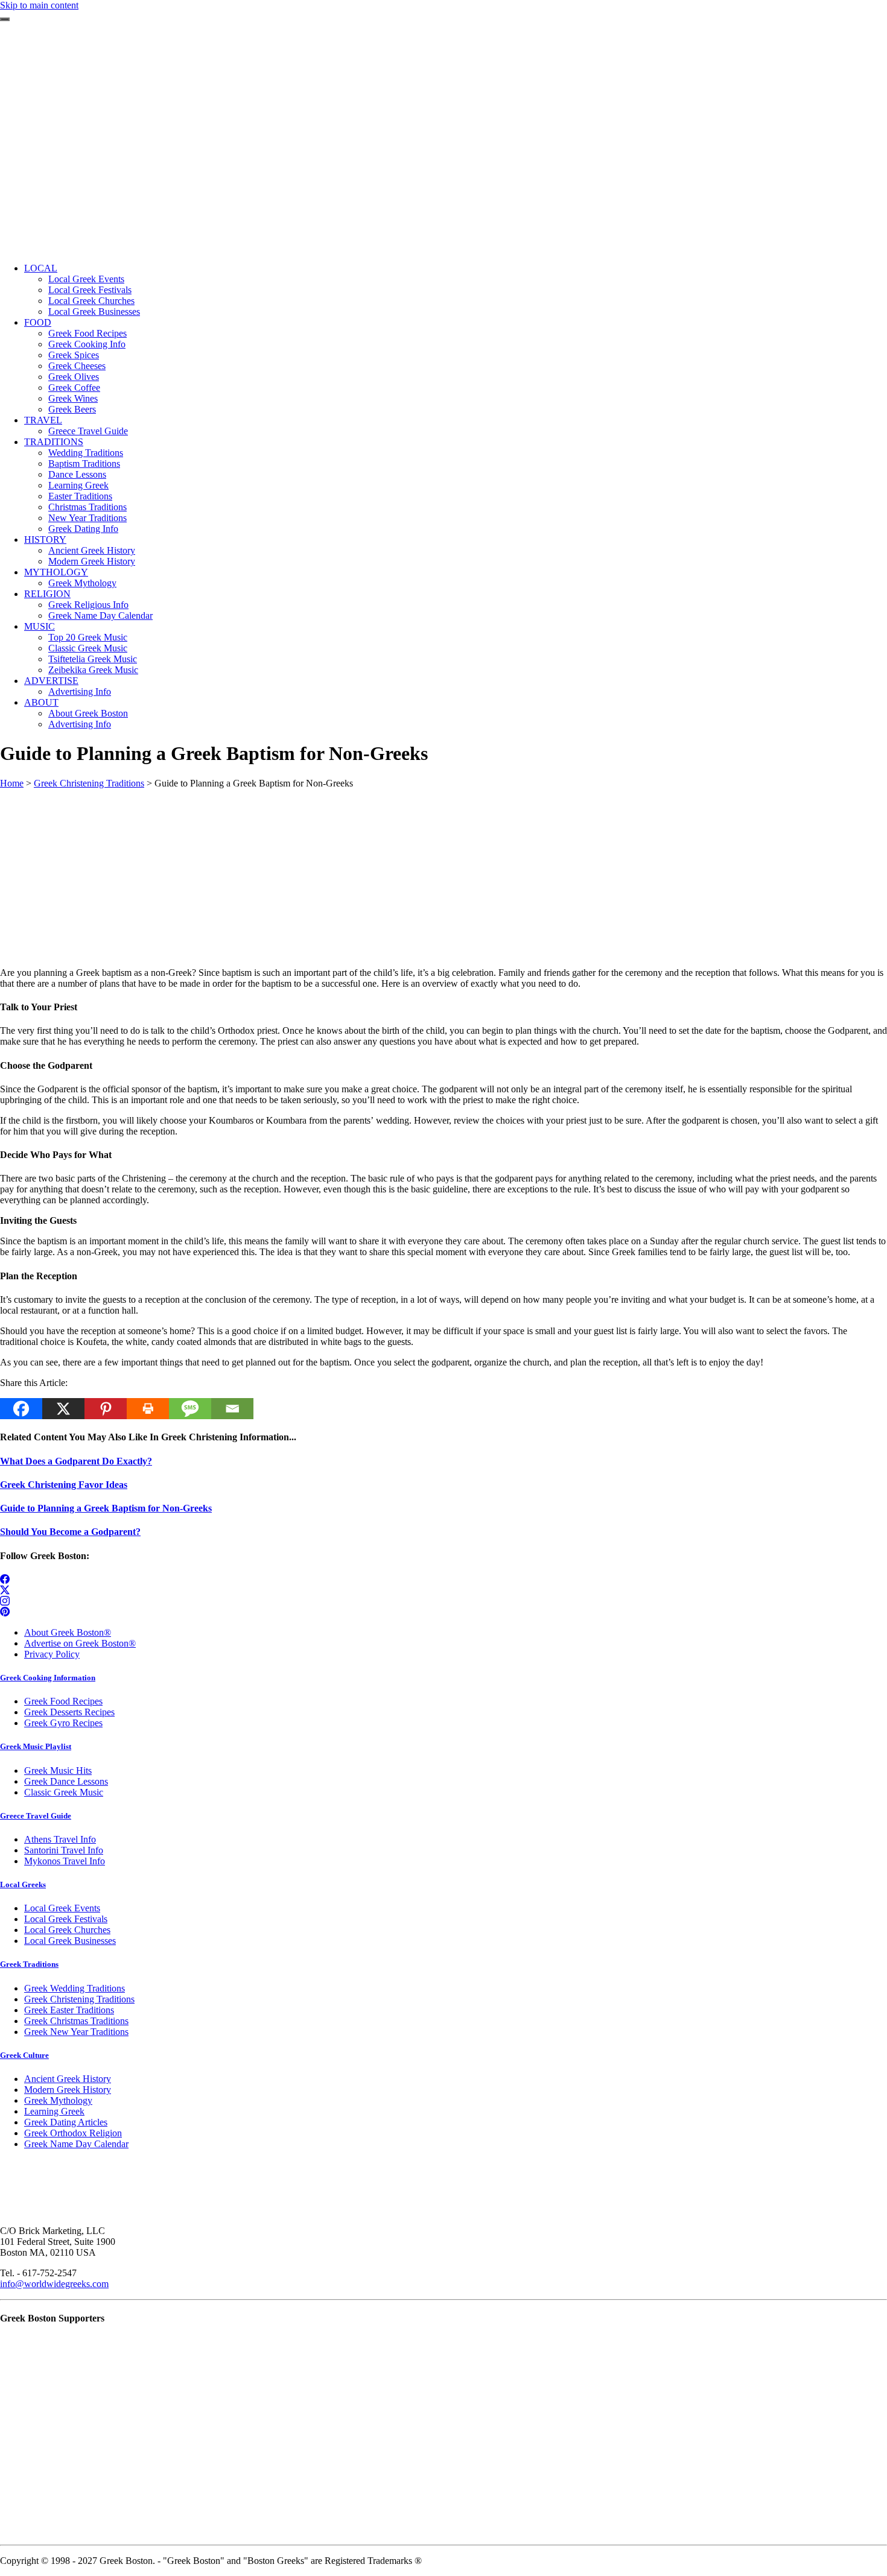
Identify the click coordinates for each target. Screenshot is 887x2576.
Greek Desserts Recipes (69, 1712)
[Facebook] (21, 1409)
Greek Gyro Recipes (63, 1723)
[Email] (232, 1409)
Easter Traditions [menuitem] (80, 496)
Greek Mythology (58, 2100)
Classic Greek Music (64, 1792)
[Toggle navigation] (5, 19)
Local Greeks (23, 1885)
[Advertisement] (443, 169)
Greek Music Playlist (36, 1746)
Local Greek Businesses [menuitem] (94, 312)
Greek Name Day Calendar (76, 2144)
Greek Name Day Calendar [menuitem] (100, 616)
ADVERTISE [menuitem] (51, 681)
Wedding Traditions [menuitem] (86, 453)
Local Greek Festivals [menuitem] (90, 290)
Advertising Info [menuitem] (80, 691)
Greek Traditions (29, 1964)
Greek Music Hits (58, 1771)
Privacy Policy (52, 1654)
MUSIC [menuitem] (40, 626)
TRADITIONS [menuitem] (54, 442)
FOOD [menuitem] (38, 322)
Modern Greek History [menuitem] (92, 561)
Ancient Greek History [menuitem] (92, 550)
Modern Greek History (68, 2090)
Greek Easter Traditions (69, 2010)
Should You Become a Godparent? (70, 1532)
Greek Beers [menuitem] (72, 409)
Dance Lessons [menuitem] (77, 474)
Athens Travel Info (60, 1839)
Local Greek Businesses (70, 1941)
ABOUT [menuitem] (41, 702)
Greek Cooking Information (48, 1678)
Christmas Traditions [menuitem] (87, 507)
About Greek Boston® (68, 1632)
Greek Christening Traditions (89, 783)
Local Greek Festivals (66, 1919)
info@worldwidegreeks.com (54, 2284)
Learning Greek (54, 2111)
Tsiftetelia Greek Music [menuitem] (93, 659)
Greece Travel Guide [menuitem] (88, 431)
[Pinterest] (106, 1409)
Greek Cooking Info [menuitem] (87, 344)
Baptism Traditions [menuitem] (84, 464)
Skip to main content (39, 5)
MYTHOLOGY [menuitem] (56, 572)
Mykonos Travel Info (65, 1861)
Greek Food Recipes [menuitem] (87, 333)
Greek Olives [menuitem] (74, 377)
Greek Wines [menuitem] (73, 398)
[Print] (148, 1409)
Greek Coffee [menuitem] (74, 388)
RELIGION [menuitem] (47, 594)
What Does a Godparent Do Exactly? (76, 1461)
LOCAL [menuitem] (41, 268)
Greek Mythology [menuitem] (82, 583)
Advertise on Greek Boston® (80, 1643)
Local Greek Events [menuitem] (86, 279)
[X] (63, 1409)
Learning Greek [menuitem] (78, 485)
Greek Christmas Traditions (76, 2021)
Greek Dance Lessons (66, 1781)
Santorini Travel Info (64, 1850)
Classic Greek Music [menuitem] (88, 648)
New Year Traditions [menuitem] (87, 518)
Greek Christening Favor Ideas (64, 1485)
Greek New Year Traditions (76, 2032)
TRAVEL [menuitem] (43, 420)
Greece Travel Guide (36, 1816)
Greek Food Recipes (63, 1701)
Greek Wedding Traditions (75, 1988)
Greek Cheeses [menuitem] (77, 366)
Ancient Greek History (68, 2079)
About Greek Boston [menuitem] (88, 713)
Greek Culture (24, 2055)
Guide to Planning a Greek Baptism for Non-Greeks (106, 1508)
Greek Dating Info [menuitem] (83, 529)
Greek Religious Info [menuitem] (88, 605)
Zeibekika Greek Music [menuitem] (93, 670)
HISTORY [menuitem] (45, 540)
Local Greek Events (62, 1908)
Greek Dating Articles (66, 2122)
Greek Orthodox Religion (73, 2133)
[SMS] (190, 1409)
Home (12, 783)
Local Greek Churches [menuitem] (91, 301)
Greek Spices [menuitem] (74, 355)
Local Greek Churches (67, 1930)
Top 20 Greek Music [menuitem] (88, 637)
